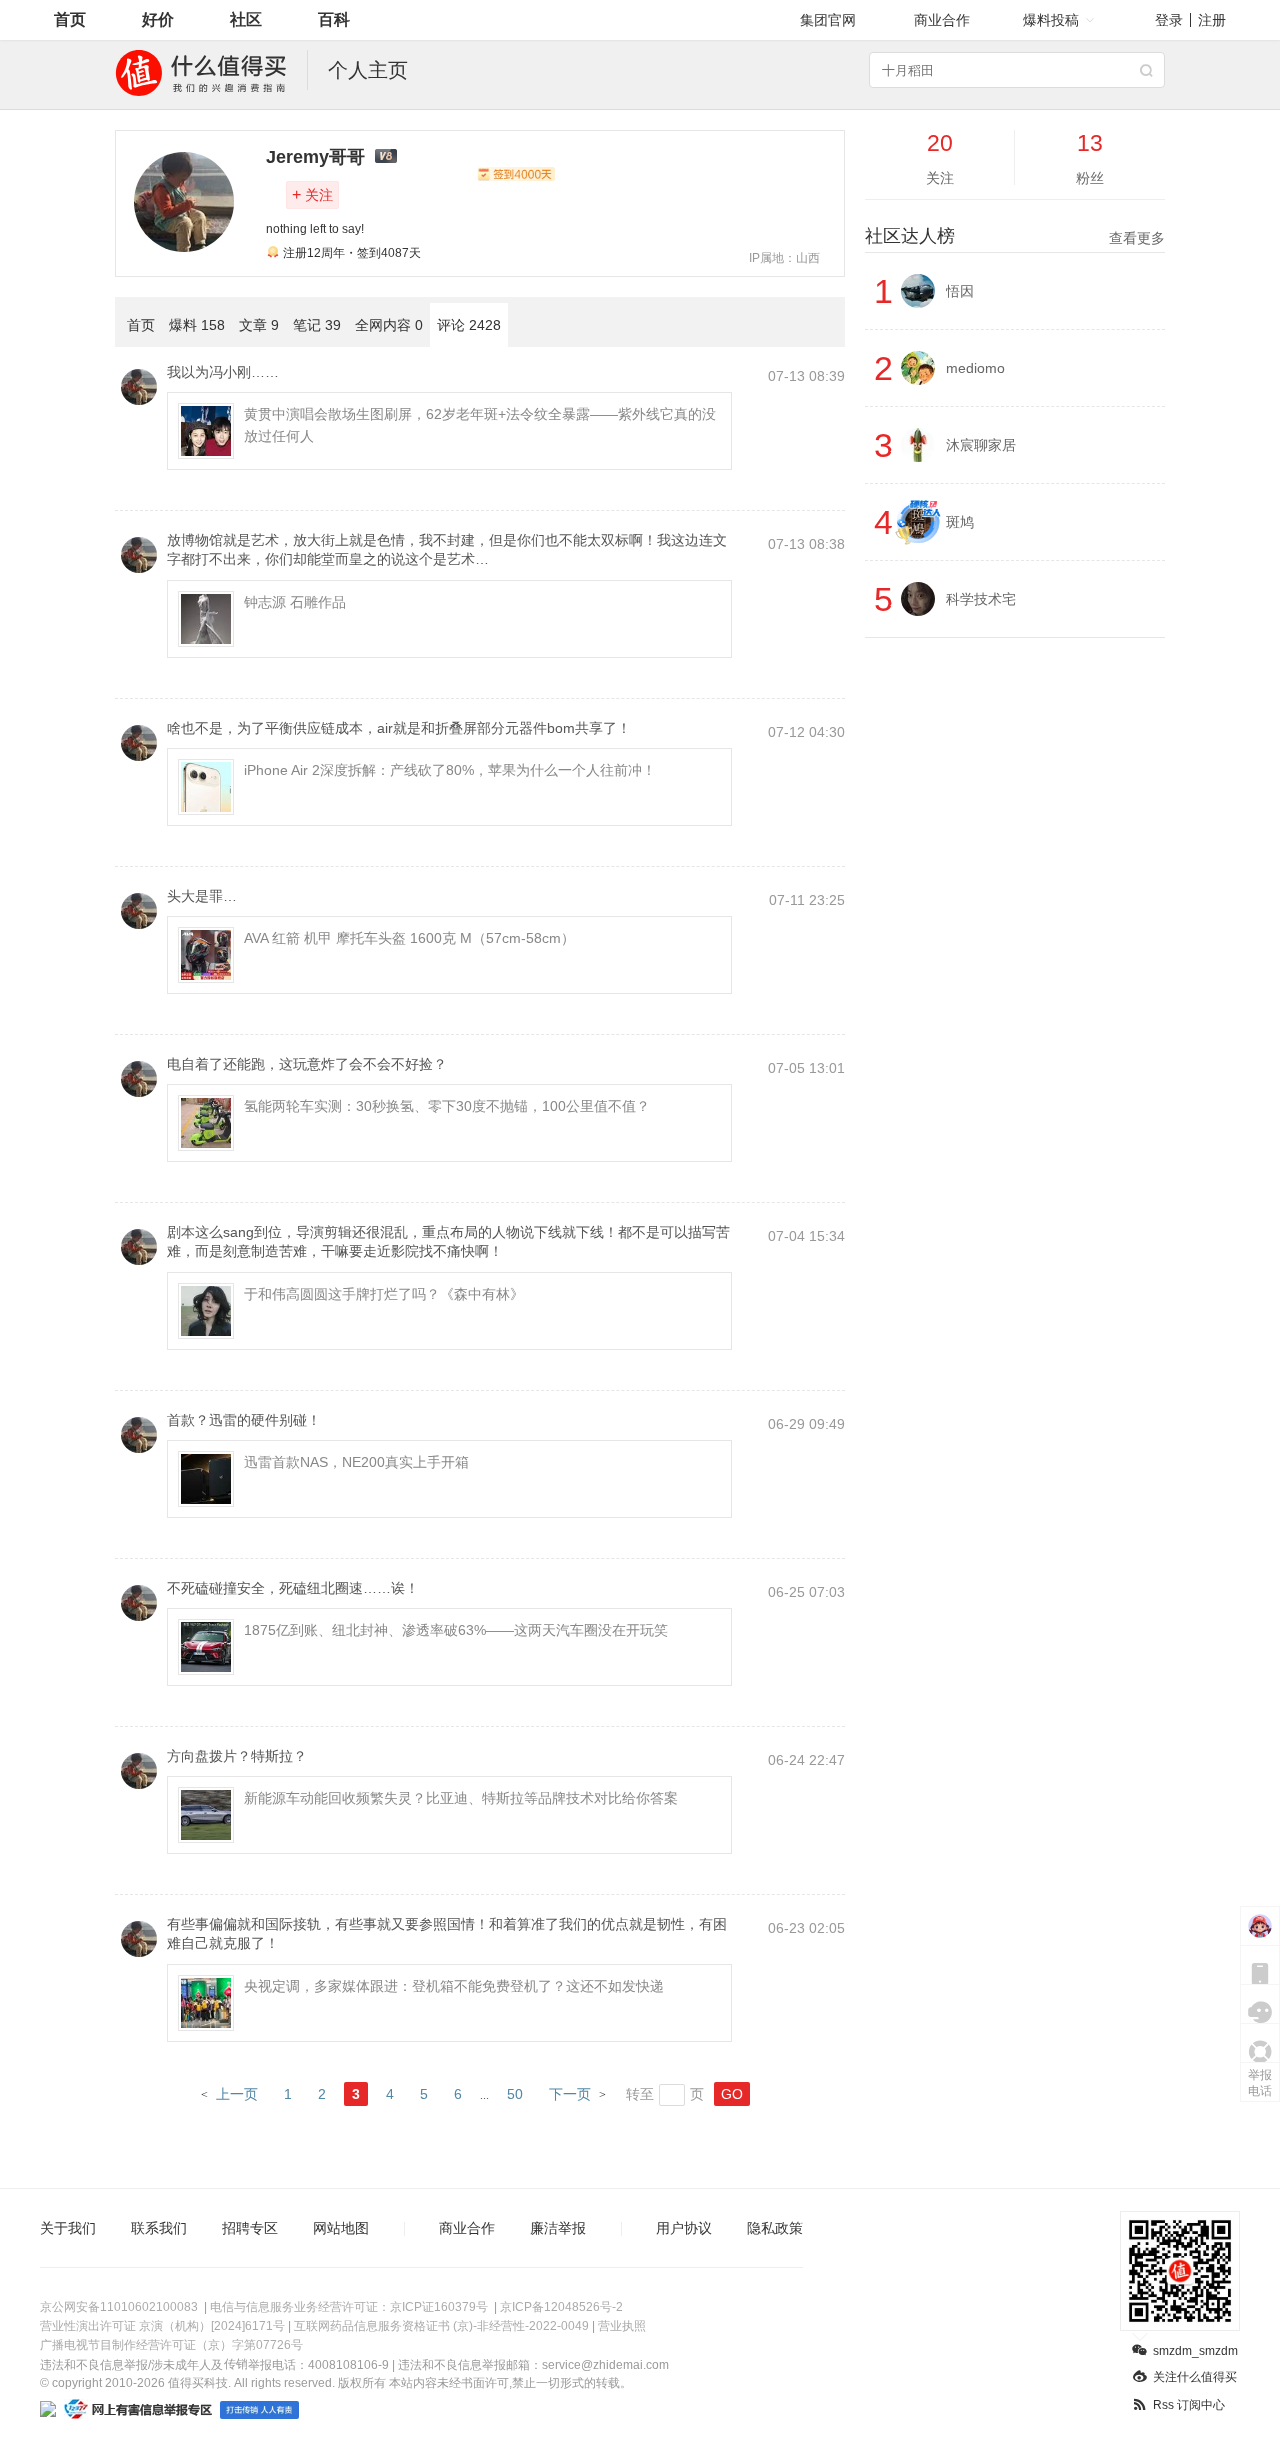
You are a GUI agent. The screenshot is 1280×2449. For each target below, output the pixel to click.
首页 (70, 19)
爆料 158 (197, 325)
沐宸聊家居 (981, 445)
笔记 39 (317, 325)
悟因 (960, 291)
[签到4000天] (516, 174)
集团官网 (828, 20)
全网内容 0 (389, 325)
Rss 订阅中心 (1189, 2405)
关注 (312, 194)
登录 (1169, 20)
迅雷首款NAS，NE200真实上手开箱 (356, 1462)
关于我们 (68, 2228)
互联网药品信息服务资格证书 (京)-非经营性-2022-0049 (441, 2326)
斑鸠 (960, 522)
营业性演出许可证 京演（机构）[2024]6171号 (162, 2326)
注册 (1212, 20)
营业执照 (622, 2326)
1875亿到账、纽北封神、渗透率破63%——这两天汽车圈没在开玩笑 (456, 1630)
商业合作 (942, 20)
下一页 (570, 2094)
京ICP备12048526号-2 (561, 2307)
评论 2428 (469, 325)
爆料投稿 (1051, 20)
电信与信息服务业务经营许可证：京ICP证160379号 (349, 2307)
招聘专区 (250, 2228)
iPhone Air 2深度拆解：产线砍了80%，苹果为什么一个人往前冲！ (450, 770)
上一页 (237, 2094)
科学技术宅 (981, 599)
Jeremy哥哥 (315, 157)
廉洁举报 (558, 2228)
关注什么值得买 (1195, 2377)
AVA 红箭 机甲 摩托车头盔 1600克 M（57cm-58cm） (409, 938)
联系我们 (159, 2228)
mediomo (975, 368)
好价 (158, 19)
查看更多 (1137, 238)
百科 (334, 19)
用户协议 (684, 2228)
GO (732, 2094)
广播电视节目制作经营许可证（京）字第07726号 (171, 2345)
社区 (246, 19)
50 (515, 2094)
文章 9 (259, 325)
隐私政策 (775, 2228)
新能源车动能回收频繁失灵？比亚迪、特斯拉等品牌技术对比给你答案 (461, 1798)
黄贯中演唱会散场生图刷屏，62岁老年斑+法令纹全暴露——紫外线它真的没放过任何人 (480, 425)
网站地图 (341, 2228)
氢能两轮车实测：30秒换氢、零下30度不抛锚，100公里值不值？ (447, 1106)
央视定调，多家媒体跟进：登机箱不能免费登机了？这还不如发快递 (454, 1986)
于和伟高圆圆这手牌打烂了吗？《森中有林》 (384, 1294)
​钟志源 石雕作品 (295, 602)
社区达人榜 (1015, 236)
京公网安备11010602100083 (119, 2307)
